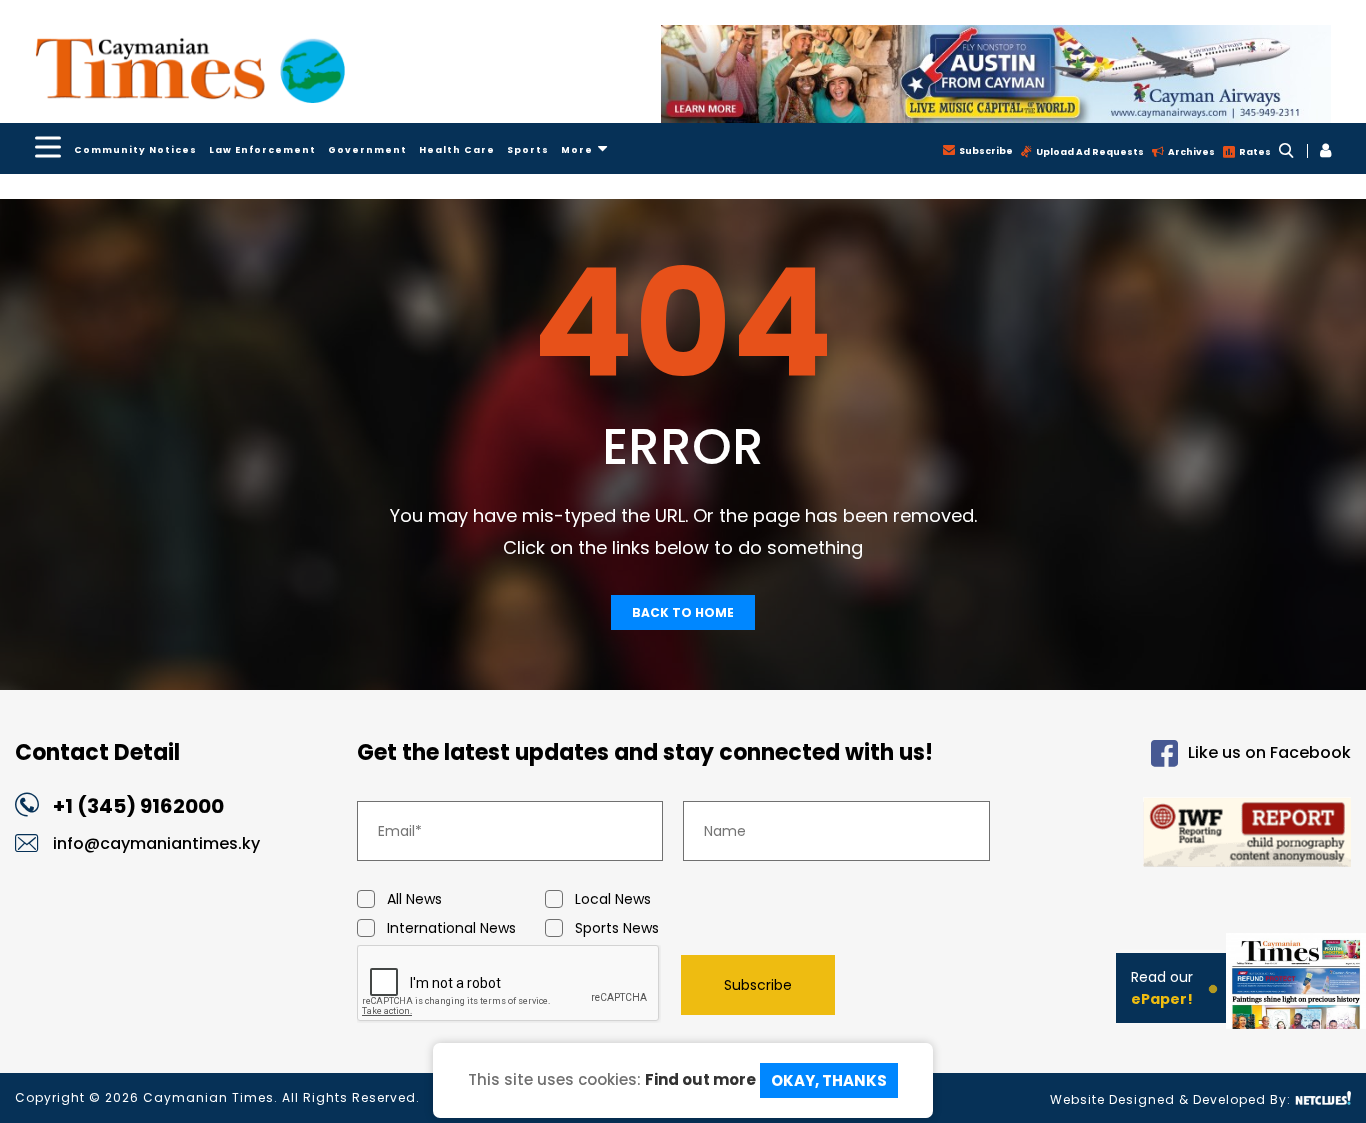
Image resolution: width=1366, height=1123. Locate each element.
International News (451, 928)
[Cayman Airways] (996, 74)
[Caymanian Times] (190, 71)
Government (367, 150)
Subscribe (986, 151)
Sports (528, 150)
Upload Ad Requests (1090, 152)
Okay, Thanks (829, 1080)
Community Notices (135, 150)
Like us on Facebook (1269, 752)
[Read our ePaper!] (1296, 1012)
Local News (613, 899)
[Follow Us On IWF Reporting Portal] (1196, 835)
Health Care (457, 150)
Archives (1191, 152)
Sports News (617, 928)
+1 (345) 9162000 (138, 806)
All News (414, 899)
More (577, 150)
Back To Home (683, 612)
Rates (1255, 152)
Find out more (700, 1078)
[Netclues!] (1323, 1098)
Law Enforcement (262, 150)
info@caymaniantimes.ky (156, 843)
